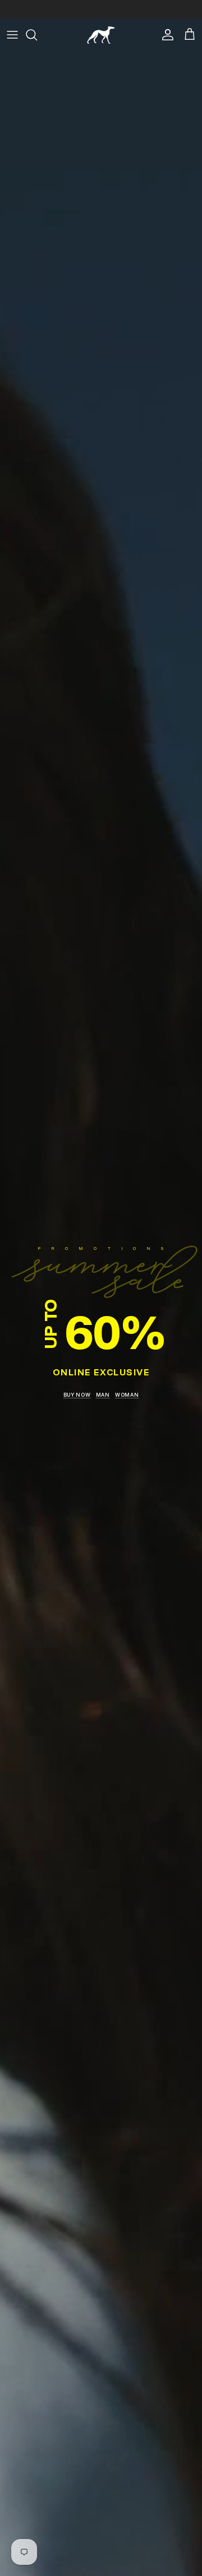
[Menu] (12, 35)
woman (127, 1395)
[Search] (37, 35)
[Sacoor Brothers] (101, 35)
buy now (77, 1395)
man (103, 1395)
